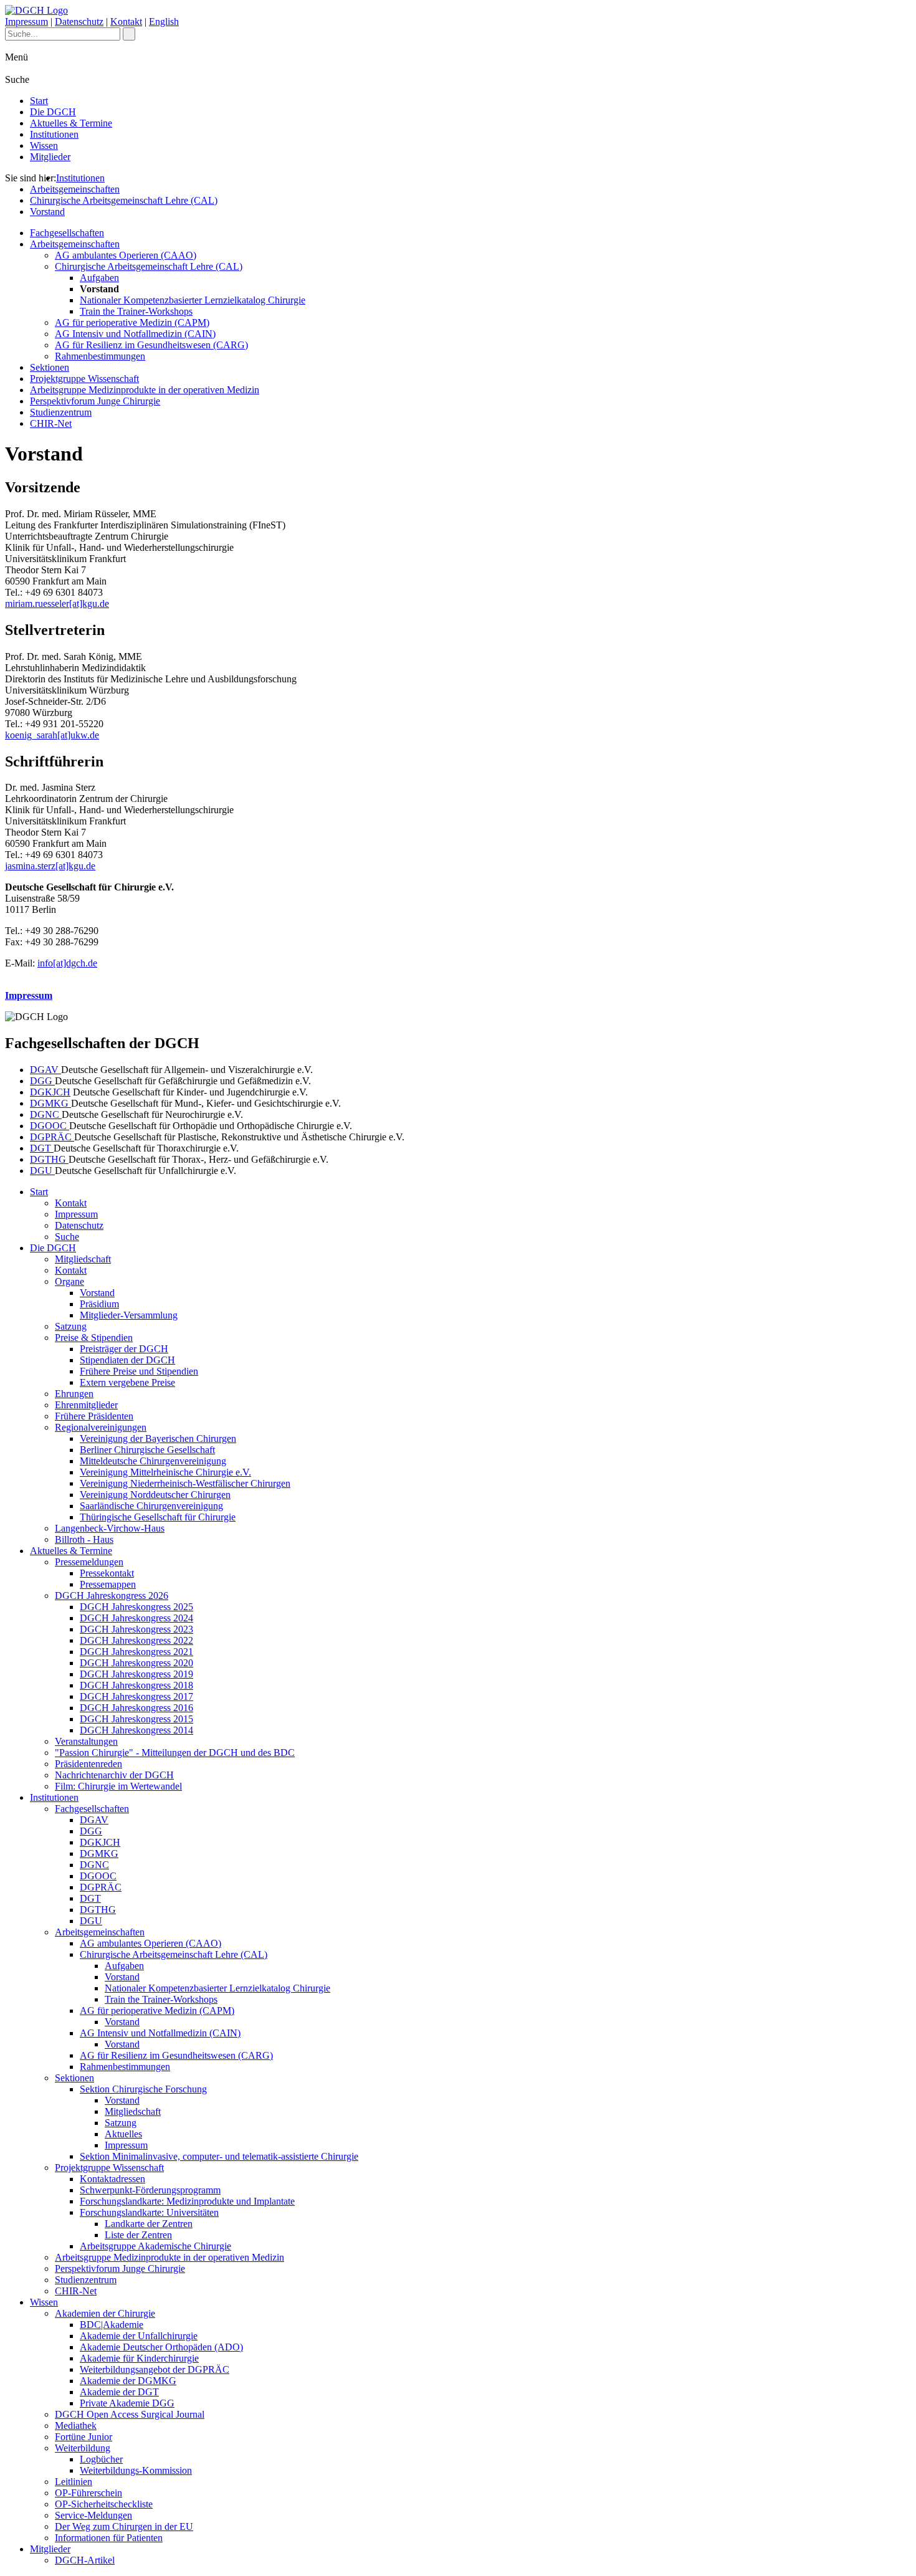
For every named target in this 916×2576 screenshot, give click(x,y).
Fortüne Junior (83, 2437)
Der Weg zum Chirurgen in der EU (124, 2526)
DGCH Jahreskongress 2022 (136, 1640)
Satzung (71, 1326)
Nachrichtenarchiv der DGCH (114, 1775)
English (164, 21)
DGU (42, 1171)
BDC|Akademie (112, 2325)
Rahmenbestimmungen (100, 356)
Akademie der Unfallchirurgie (139, 2336)
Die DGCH (53, 112)
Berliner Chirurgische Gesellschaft (147, 1450)
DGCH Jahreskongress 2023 (136, 1629)
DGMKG (50, 1103)
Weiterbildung (83, 2448)
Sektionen (50, 367)
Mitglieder (50, 157)
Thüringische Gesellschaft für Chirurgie (158, 1517)
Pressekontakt (107, 1573)
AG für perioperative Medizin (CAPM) (132, 322)
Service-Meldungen (93, 2515)
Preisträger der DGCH (124, 1349)
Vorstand (47, 212)
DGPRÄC (52, 1137)
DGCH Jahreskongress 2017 (136, 1696)
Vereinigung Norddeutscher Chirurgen (155, 1495)
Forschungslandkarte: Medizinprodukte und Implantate (187, 2201)
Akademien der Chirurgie (105, 2313)
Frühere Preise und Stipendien (139, 1371)
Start (39, 101)
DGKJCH (50, 1092)
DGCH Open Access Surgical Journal (130, 2414)
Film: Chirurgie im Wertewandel (118, 1786)
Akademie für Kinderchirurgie (139, 2358)
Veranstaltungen (86, 1741)
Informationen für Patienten (109, 2538)
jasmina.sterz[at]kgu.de (50, 866)
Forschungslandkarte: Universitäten (149, 2212)
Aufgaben (99, 278)
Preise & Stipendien (94, 1338)
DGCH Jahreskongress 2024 (136, 1618)
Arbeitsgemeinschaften (75, 189)
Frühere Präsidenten (94, 1416)
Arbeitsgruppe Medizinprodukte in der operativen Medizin (145, 390)
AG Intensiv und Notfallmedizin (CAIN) (135, 334)
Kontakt (126, 21)
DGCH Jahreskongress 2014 (136, 1730)
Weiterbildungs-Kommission (136, 2470)
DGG (42, 1081)
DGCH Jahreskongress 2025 (136, 1607)
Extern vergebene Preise (127, 1382)
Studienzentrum (61, 412)
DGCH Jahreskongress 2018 (136, 1685)
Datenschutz (79, 21)
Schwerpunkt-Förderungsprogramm (150, 2190)
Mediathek (76, 2426)
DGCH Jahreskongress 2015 (136, 1719)
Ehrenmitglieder (86, 1405)
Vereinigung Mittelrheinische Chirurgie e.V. (165, 1472)
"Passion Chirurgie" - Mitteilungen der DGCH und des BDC (175, 1753)
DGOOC (50, 1126)
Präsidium (99, 1304)
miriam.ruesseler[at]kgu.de (57, 603)
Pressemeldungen (89, 1562)
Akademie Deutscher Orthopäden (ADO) (161, 2347)
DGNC (46, 1114)
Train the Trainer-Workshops (136, 311)
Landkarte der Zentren (149, 2224)
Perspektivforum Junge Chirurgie (95, 401)
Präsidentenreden (88, 1764)
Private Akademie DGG (127, 2403)
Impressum (26, 21)
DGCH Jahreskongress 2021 (136, 1652)
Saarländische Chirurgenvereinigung (151, 1506)
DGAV (45, 1070)
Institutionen (54, 134)
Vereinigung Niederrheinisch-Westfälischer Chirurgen (185, 1483)
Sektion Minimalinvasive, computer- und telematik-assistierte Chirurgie (219, 2156)
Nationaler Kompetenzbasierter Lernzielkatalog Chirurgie (193, 300)
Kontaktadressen (112, 2179)
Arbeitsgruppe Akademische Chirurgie (155, 2246)
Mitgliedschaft (83, 1259)
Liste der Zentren (138, 2235)
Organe (69, 1281)
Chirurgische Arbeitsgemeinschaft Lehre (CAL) (124, 200)
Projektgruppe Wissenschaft (84, 379)
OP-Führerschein (88, 2493)
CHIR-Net (51, 423)
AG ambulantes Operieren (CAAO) (126, 255)
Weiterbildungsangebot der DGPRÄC (155, 2369)
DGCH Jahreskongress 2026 (112, 1596)
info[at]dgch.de (67, 963)
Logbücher (101, 2459)
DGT (42, 1148)
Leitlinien (74, 2482)
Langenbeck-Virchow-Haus (110, 1528)
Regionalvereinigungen (101, 1427)
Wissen (44, 145)
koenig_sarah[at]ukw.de (52, 735)
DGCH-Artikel (85, 2560)
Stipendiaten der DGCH (127, 1360)
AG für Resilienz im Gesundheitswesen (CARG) (151, 345)
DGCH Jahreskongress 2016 (136, 1708)
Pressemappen (108, 1584)
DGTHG (49, 1159)
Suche (67, 1237)
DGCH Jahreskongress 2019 (136, 1674)
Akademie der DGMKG (128, 2381)
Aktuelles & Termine (71, 123)
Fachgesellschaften (67, 233)
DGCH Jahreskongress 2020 (136, 1663)
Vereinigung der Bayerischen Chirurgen (158, 1438)
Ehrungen (74, 1394)
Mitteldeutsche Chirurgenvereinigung (153, 1461)
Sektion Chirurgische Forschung (143, 2089)
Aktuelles (123, 2134)
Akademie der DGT (119, 2392)
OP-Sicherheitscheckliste (104, 2504)
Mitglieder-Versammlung (129, 1315)
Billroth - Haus (84, 1539)
